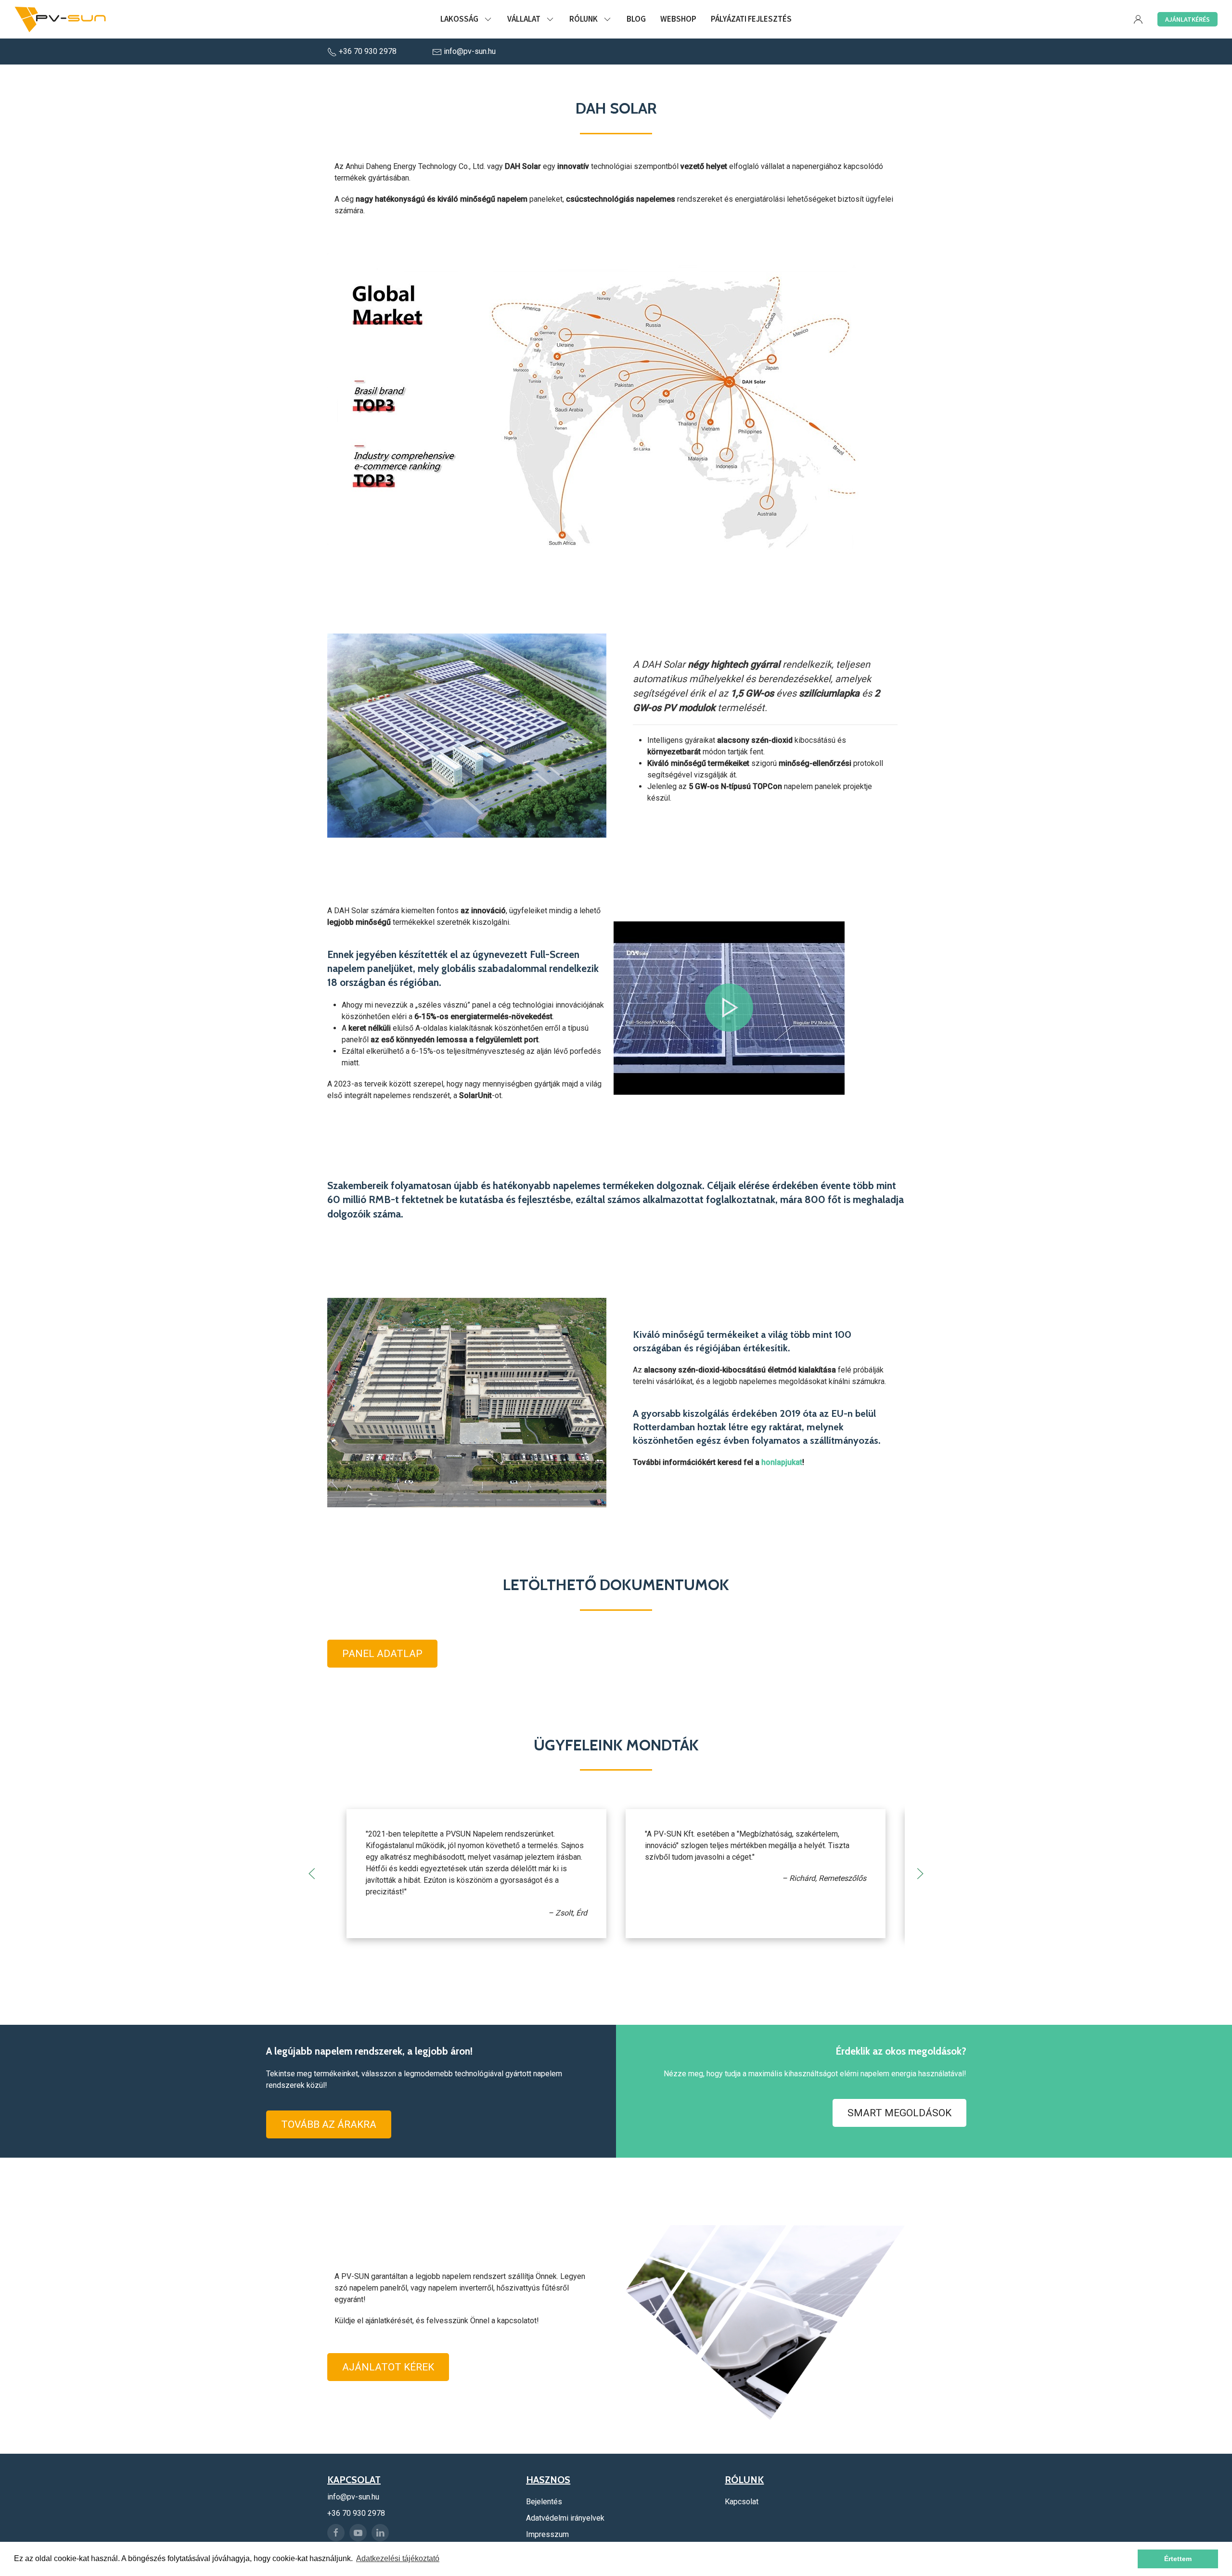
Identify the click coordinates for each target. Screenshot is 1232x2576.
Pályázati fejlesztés (751, 19)
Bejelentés (544, 2502)
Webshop (678, 19)
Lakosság (459, 19)
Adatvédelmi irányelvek (565, 2518)
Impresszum (547, 2534)
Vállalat (524, 19)
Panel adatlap (382, 1654)
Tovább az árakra (329, 2124)
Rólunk (584, 19)
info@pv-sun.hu (469, 51)
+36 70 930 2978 (368, 51)
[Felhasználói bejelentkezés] (1138, 19)
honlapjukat (782, 1462)
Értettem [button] (1178, 2559)
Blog (636, 19)
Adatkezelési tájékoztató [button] (398, 2558)
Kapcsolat (742, 2502)
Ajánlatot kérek (388, 2367)
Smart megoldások (899, 2113)
